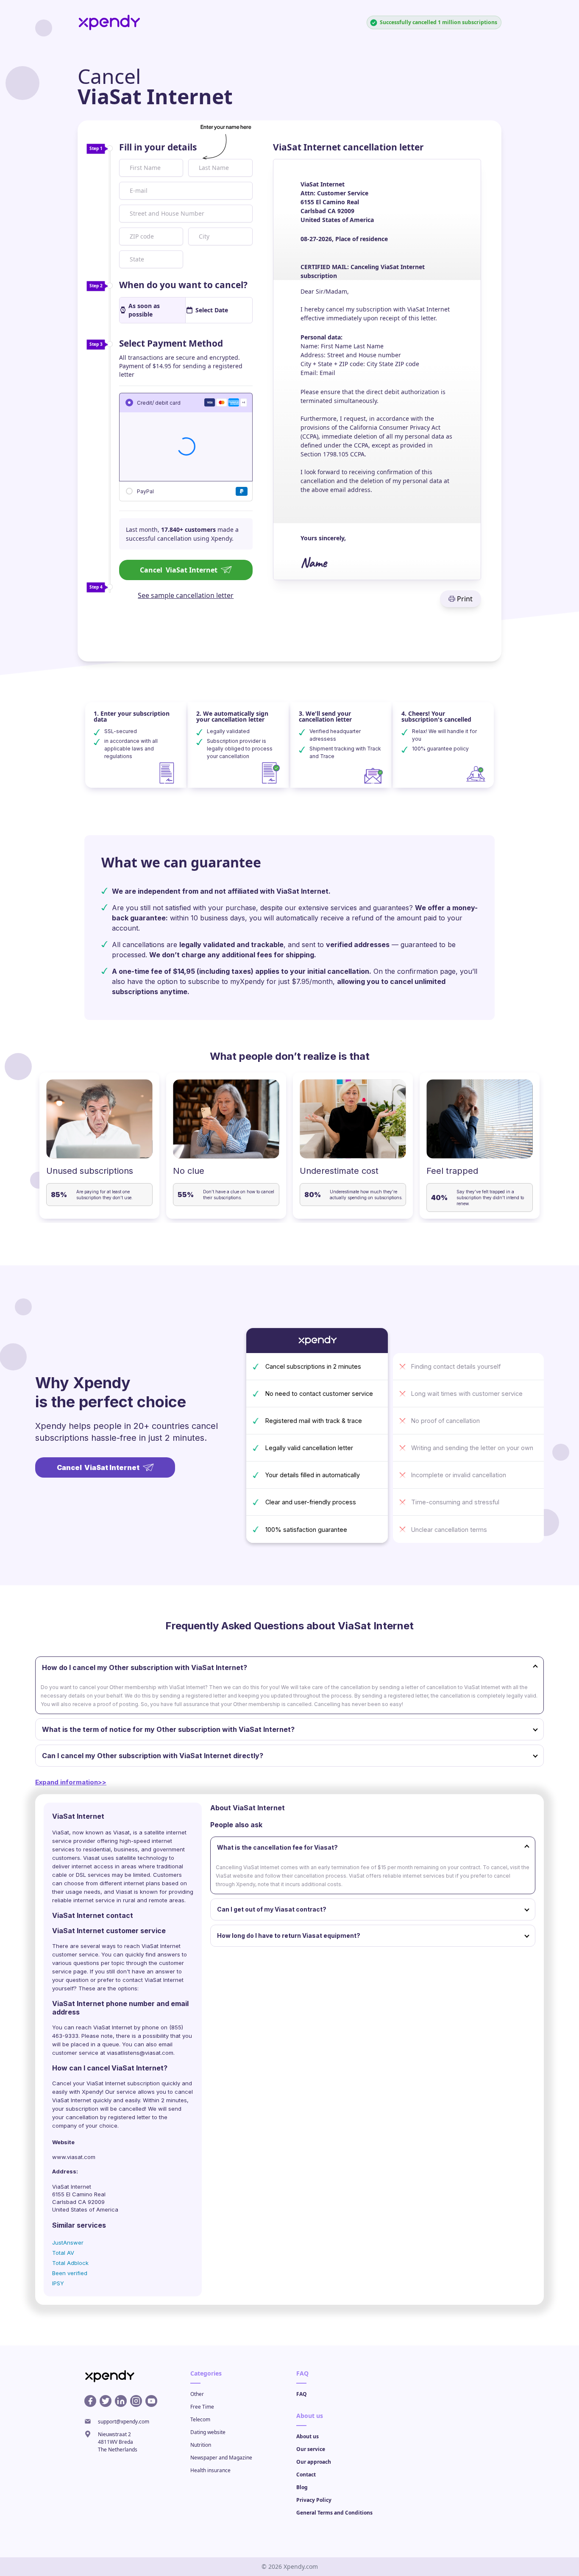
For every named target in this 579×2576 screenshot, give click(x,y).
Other (197, 2394)
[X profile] (106, 2401)
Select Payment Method (171, 343)
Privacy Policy (314, 2500)
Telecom (200, 2419)
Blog (302, 2487)
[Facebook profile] (90, 2401)
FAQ (302, 2394)
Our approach (314, 2462)
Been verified (70, 2273)
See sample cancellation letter (186, 595)
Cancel (179, 570)
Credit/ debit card (159, 402)
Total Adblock (70, 2263)
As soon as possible (144, 310)
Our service (311, 2449)
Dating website (208, 2432)
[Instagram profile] (136, 2401)
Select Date (212, 310)
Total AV (63, 2253)
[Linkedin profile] (121, 2401)
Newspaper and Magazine (221, 2458)
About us (308, 2436)
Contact (306, 2475)
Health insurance (210, 2470)
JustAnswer (68, 2243)
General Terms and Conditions (334, 2513)
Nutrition (201, 2445)
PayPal (145, 491)
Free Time (202, 2407)
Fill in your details (158, 147)
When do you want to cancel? (183, 285)
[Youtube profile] (151, 2401)
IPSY (58, 2283)
